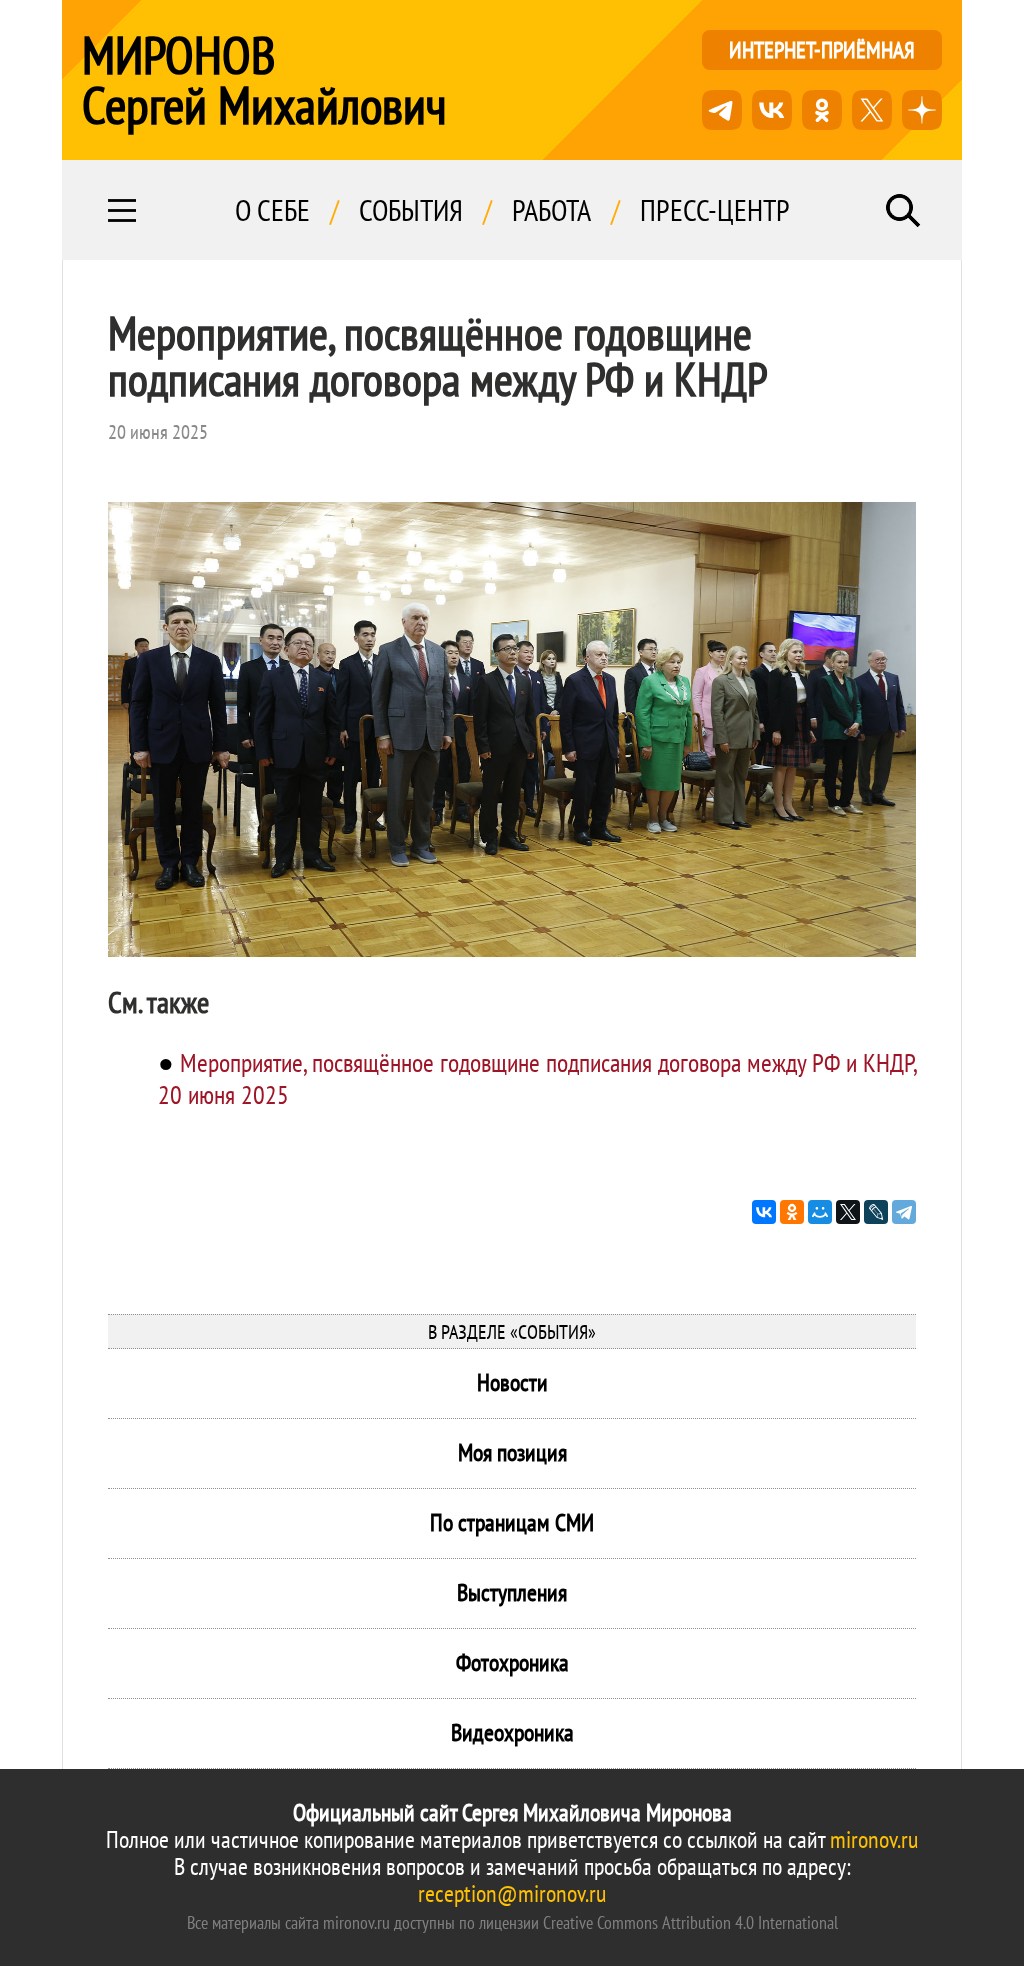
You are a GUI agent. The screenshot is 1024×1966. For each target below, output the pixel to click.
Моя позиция (512, 1452)
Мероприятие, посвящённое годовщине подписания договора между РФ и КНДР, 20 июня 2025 (537, 1078)
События (411, 210)
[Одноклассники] (792, 1212)
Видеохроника (512, 1732)
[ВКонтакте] (764, 1212)
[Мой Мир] (820, 1212)
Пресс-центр (715, 210)
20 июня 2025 (158, 432)
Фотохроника (512, 1662)
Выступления (512, 1592)
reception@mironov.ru (512, 1893)
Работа (551, 210)
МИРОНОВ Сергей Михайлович (264, 80)
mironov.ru (874, 1839)
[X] (848, 1212)
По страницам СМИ (512, 1522)
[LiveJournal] (876, 1212)
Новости (512, 1382)
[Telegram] (904, 1212)
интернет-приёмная (822, 49)
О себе (272, 210)
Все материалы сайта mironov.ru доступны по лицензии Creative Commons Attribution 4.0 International (512, 1922)
